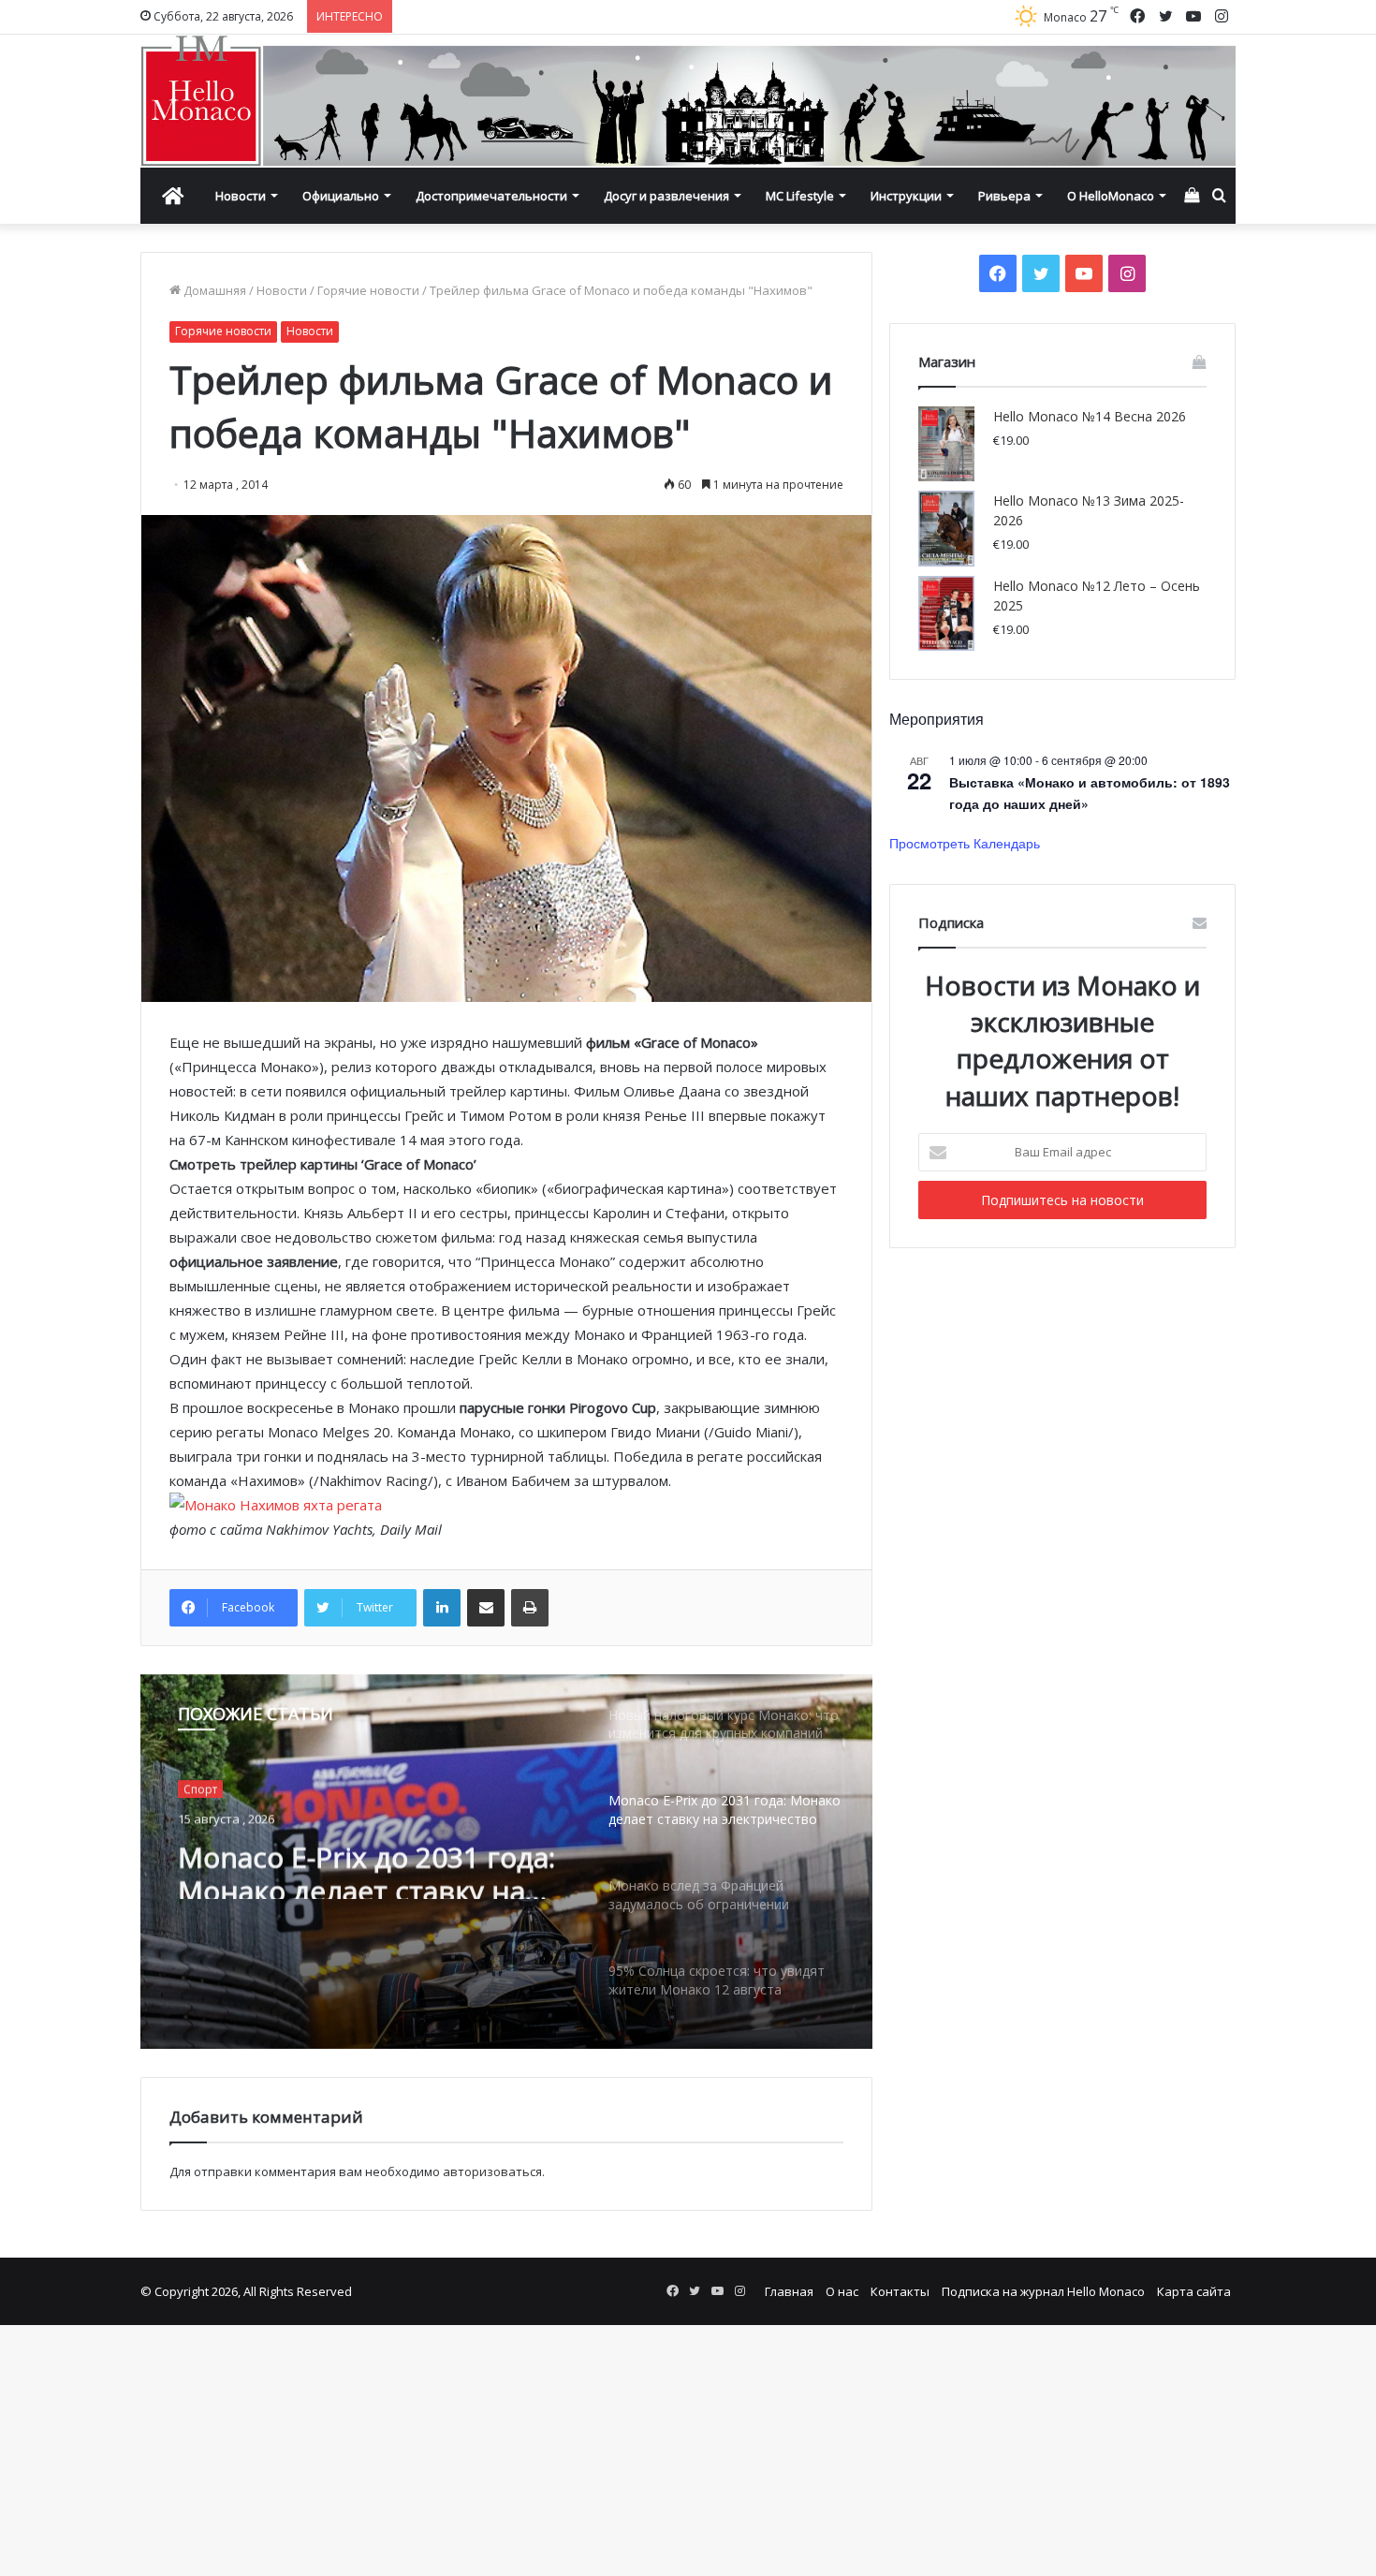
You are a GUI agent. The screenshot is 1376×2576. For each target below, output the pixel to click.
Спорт (200, 1787)
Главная (789, 2291)
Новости (241, 196)
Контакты (900, 2291)
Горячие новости (368, 290)
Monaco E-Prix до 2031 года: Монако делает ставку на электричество (366, 1865)
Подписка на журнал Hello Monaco (1043, 2291)
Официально (341, 196)
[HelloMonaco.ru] (688, 101)
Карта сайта (1194, 2291)
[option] (506, 1862)
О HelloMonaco (1111, 196)
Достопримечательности (491, 196)
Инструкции (906, 196)
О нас (842, 2291)
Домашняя (213, 290)
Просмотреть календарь (965, 843)
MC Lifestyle (800, 196)
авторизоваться (492, 2171)
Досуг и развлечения (666, 196)
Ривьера (1004, 196)
